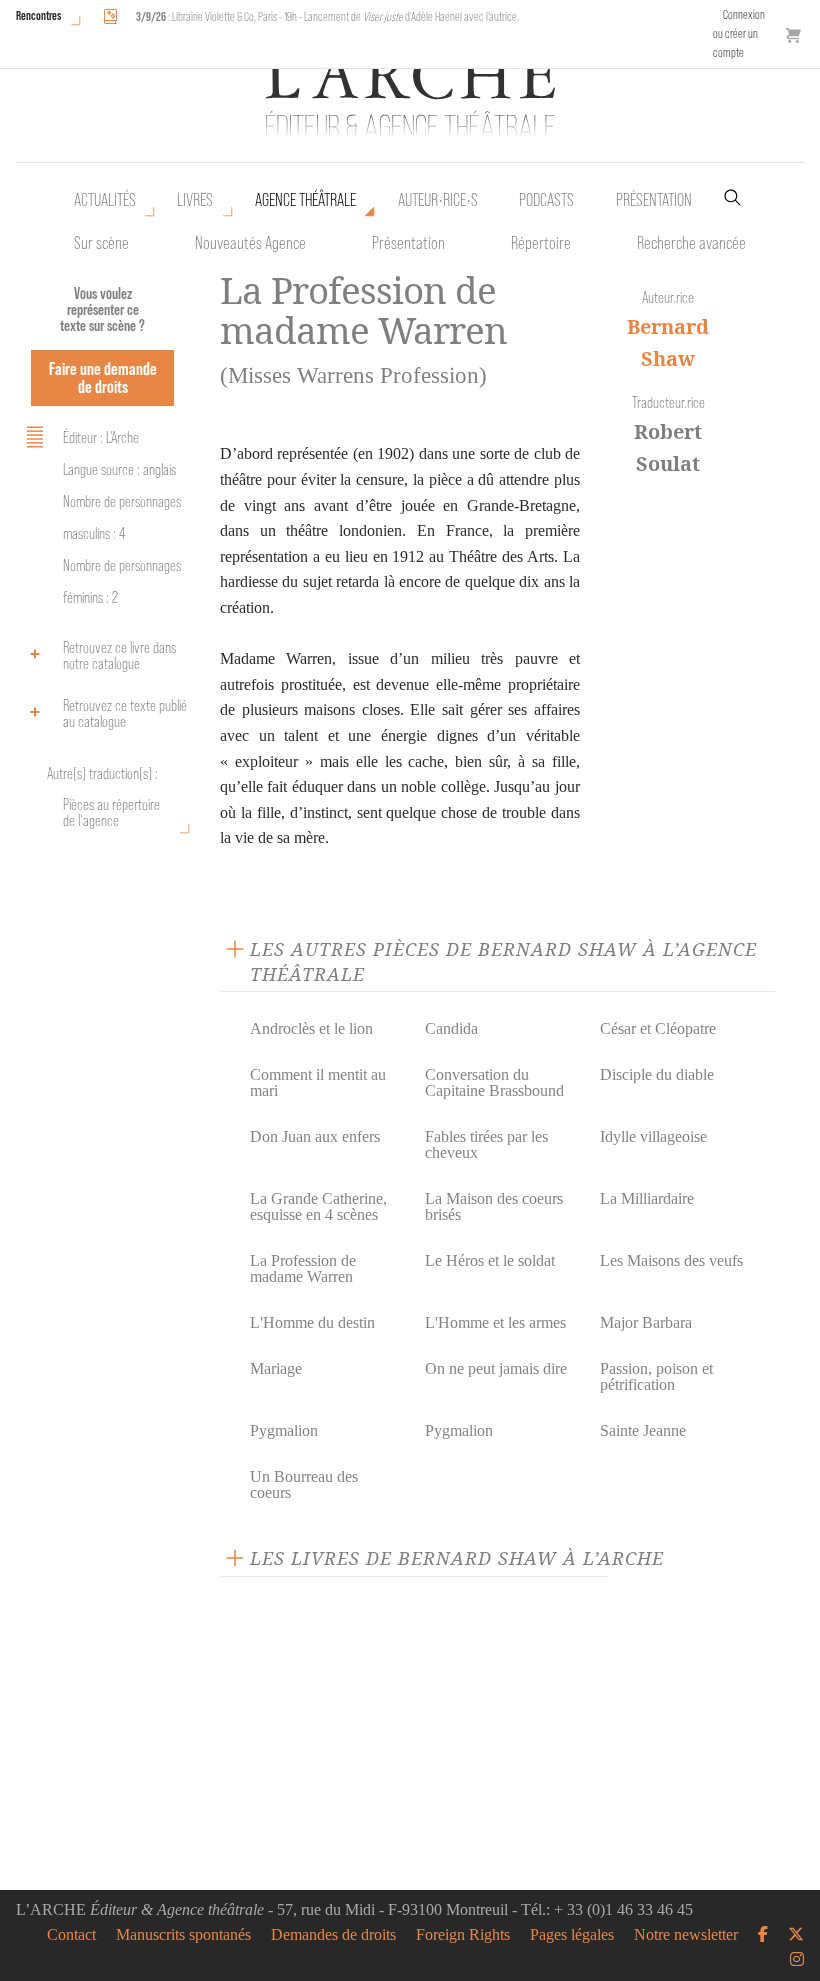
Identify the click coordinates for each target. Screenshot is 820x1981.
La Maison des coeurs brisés (494, 1206)
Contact (71, 1935)
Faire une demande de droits (103, 377)
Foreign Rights (463, 1935)
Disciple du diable (657, 1074)
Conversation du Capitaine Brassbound (494, 1082)
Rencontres (38, 15)
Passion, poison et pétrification (656, 1376)
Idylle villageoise (653, 1136)
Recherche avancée (691, 243)
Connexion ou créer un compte (739, 33)
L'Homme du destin (312, 1322)
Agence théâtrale (305, 200)
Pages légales (572, 1935)
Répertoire (541, 243)
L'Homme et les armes (495, 1322)
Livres (195, 200)
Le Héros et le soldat (490, 1260)
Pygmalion (284, 1430)
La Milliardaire (647, 1198)
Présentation (408, 243)
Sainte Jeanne (643, 1430)
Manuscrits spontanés (183, 1935)
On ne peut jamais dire (496, 1368)
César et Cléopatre (658, 1028)
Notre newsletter (686, 1935)
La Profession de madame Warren (303, 1268)
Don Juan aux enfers (315, 1136)
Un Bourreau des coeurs (304, 1484)
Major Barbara (646, 1322)
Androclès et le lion (311, 1028)
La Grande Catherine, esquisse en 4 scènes (318, 1206)
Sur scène (101, 243)
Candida (451, 1028)
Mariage (276, 1368)
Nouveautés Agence (250, 243)
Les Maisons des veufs (671, 1260)
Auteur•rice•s (438, 200)
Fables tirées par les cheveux (486, 1144)
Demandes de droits (333, 1935)
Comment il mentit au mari (318, 1082)
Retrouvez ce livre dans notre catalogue (119, 655)
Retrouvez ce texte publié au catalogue (125, 713)
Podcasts (546, 200)
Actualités (105, 200)
